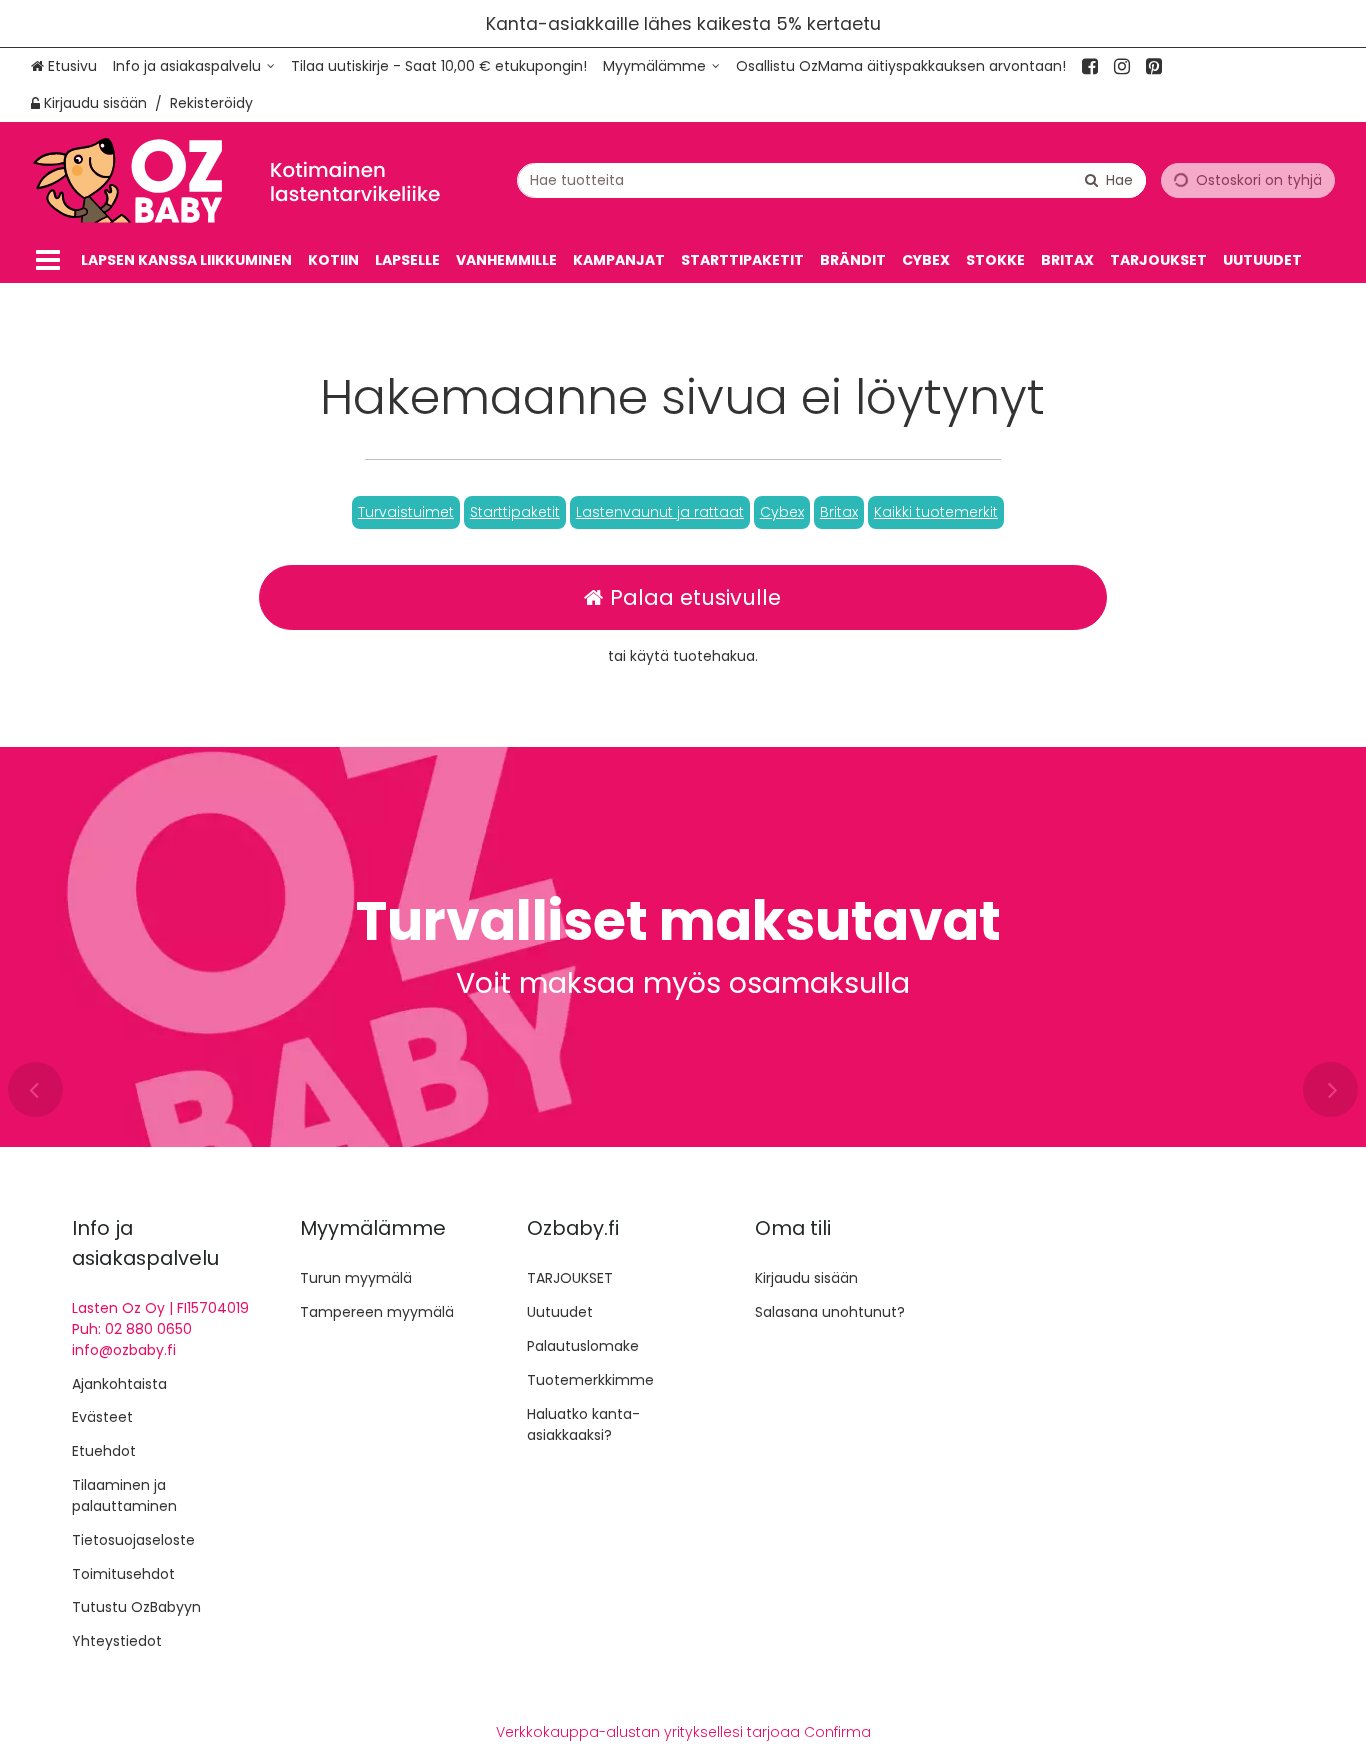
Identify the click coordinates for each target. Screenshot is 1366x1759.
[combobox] (831, 180)
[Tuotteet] (48, 260)
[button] (406, 512)
